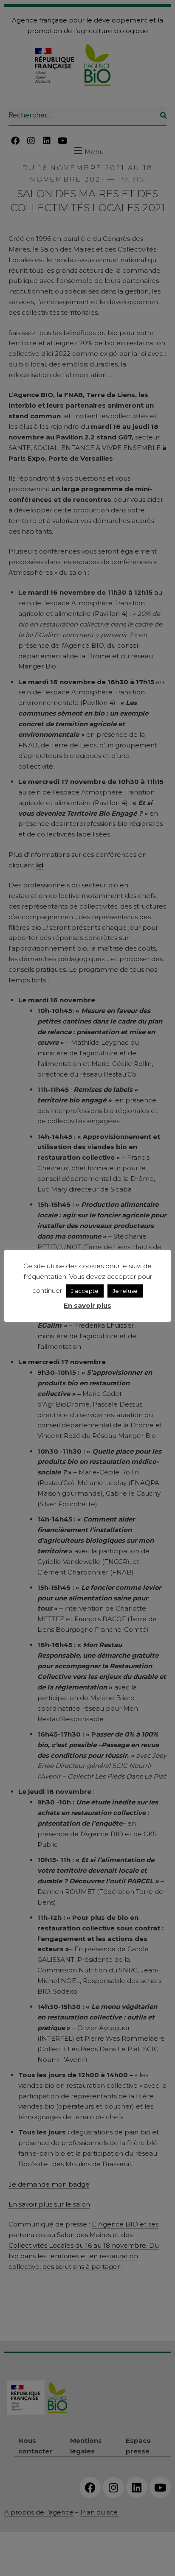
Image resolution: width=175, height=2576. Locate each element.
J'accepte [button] (85, 1291)
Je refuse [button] (125, 1291)
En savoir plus (87, 1305)
